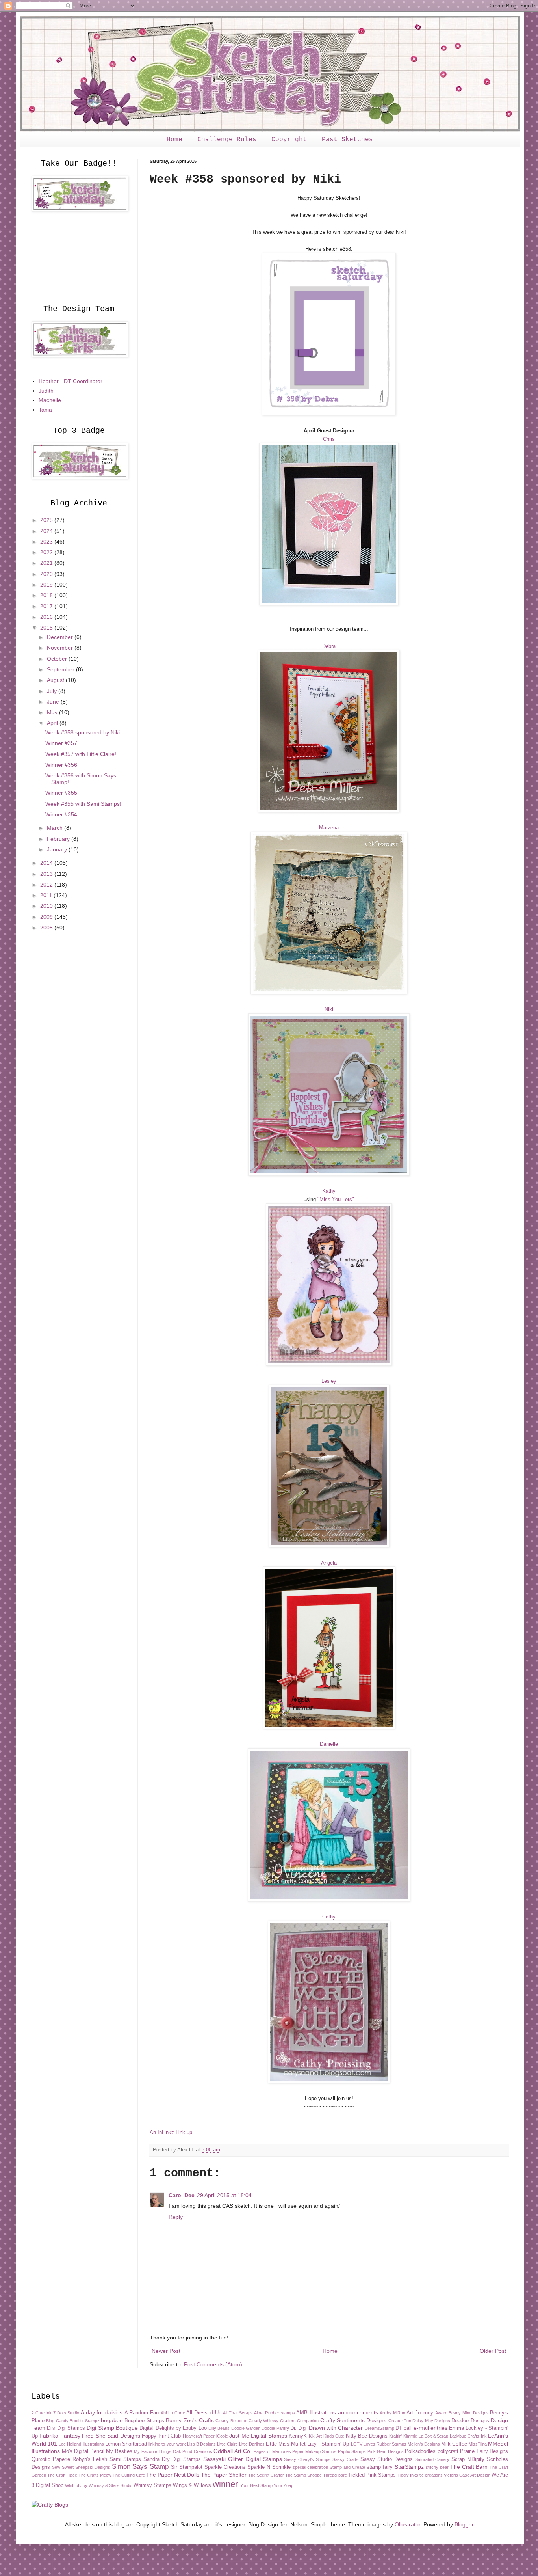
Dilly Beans (219, 2428)
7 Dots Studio (66, 2413)
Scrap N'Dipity (468, 2459)
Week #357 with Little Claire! (81, 754)
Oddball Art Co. (233, 2451)
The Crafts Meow (95, 2475)
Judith (46, 391)
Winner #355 (61, 793)
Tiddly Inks (408, 2475)
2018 (47, 595)
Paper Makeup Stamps (314, 2451)
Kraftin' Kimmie (403, 2436)
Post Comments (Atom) (213, 2364)
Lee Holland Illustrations (81, 2444)
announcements (358, 2412)
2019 (47, 585)
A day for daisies (102, 2412)
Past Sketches (347, 140)
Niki (329, 1009)
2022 (47, 552)
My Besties (119, 2451)
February (59, 839)
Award (441, 2413)
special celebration (311, 2467)
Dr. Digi (299, 2428)
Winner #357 (61, 743)
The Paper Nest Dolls (173, 2475)
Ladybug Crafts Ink (468, 2436)
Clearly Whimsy (263, 2421)
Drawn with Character (336, 2428)
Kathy (329, 1191)
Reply (176, 2217)
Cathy (329, 1917)
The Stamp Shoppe (303, 2475)
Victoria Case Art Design (467, 2475)
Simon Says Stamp (140, 2467)
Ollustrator (407, 2524)
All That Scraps (238, 2413)
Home (174, 140)
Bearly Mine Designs (468, 2413)
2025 (47, 520)
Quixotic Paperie (51, 2459)
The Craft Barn (469, 2467)
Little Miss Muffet (286, 2444)
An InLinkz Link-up (171, 2132)
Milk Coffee (454, 2444)
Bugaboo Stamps (144, 2421)
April (53, 723)
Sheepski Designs (93, 2467)
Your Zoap (284, 2485)
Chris (329, 439)
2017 (47, 606)
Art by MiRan (392, 2413)
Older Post (493, 2351)
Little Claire (227, 2444)
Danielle (329, 1744)
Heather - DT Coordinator (70, 381)
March (56, 828)
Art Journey (420, 2413)
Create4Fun (400, 2421)
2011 (47, 895)
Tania (45, 410)
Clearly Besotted (231, 2421)
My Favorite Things (153, 2451)
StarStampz (409, 2467)
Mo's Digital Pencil (83, 2451)
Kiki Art (315, 2436)
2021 (47, 563)
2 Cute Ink (42, 2413)
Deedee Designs (470, 2421)
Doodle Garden (246, 2428)
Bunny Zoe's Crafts (190, 2420)
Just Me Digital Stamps (258, 2436)
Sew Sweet (63, 2467)
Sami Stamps (125, 2459)
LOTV (357, 2444)
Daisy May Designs (431, 2421)
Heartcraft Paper (199, 2436)
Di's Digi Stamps (66, 2428)
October (58, 659)
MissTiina (478, 2444)
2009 (47, 917)
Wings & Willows (192, 2485)
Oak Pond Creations (193, 2451)
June (54, 702)
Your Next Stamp (256, 2485)
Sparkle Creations (225, 2467)
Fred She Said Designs (111, 2436)
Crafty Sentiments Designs (353, 2420)
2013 (47, 874)
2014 (47, 863)
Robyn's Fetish (90, 2459)
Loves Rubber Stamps (385, 2444)
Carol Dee (182, 2195)
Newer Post (166, 2351)
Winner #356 (61, 765)
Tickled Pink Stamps (372, 2475)
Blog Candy (57, 2421)
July (53, 691)
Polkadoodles (420, 2451)
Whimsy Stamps (152, 2485)
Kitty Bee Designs (367, 2436)
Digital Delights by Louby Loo (173, 2428)
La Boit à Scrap (433, 2436)
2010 (47, 906)
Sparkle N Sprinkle (269, 2467)
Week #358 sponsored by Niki (83, 732)
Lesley (329, 1381)
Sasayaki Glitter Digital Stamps (243, 2459)
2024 (47, 531)
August (56, 680)
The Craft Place (62, 2475)
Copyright (289, 140)
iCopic (222, 2436)
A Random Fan (142, 2413)
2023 (47, 542)
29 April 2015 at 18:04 (224, 2195)
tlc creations (431, 2475)
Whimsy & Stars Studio (110, 2485)
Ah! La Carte (173, 2413)
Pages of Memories (272, 2451)
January (58, 849)
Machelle (50, 400)
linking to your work (167, 2444)
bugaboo (112, 2420)
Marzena (329, 828)
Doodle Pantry (275, 2428)
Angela (329, 1563)
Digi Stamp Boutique (112, 2428)
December (61, 637)
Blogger (464, 2524)
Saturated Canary (432, 2459)
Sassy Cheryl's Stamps (307, 2459)
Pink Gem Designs (386, 2451)
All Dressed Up (204, 2413)
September (61, 669)
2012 (47, 885)
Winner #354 (61, 814)
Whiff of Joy (76, 2485)
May (53, 712)
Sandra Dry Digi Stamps (172, 2459)
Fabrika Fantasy (60, 2436)
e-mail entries (430, 2428)
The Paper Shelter (224, 2475)
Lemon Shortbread (126, 2444)
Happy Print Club (161, 2436)
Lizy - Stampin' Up (328, 2444)
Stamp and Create (347, 2467)
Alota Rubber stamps (274, 2413)
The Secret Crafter (266, 2475)
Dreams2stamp (379, 2428)
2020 (47, 574)
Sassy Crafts (345, 2459)
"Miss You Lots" (336, 1199)
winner (225, 2484)
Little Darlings (252, 2444)
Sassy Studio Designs (387, 2459)
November (61, 648)
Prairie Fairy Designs (484, 2451)
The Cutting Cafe (129, 2475)
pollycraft (448, 2451)
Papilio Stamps (352, 2451)
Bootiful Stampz (84, 2421)
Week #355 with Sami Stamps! (83, 804)
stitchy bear (437, 2467)
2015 (47, 628)
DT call (403, 2428)
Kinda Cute (334, 2436)
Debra (329, 646)
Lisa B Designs (201, 2444)
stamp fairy (380, 2467)
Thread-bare (335, 2475)
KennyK (298, 2436)
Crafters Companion (299, 2421)
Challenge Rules (227, 140)
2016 (47, 617)
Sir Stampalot (187, 2467)
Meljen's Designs (424, 2444)
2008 (47, 928)
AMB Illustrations (316, 2413)
